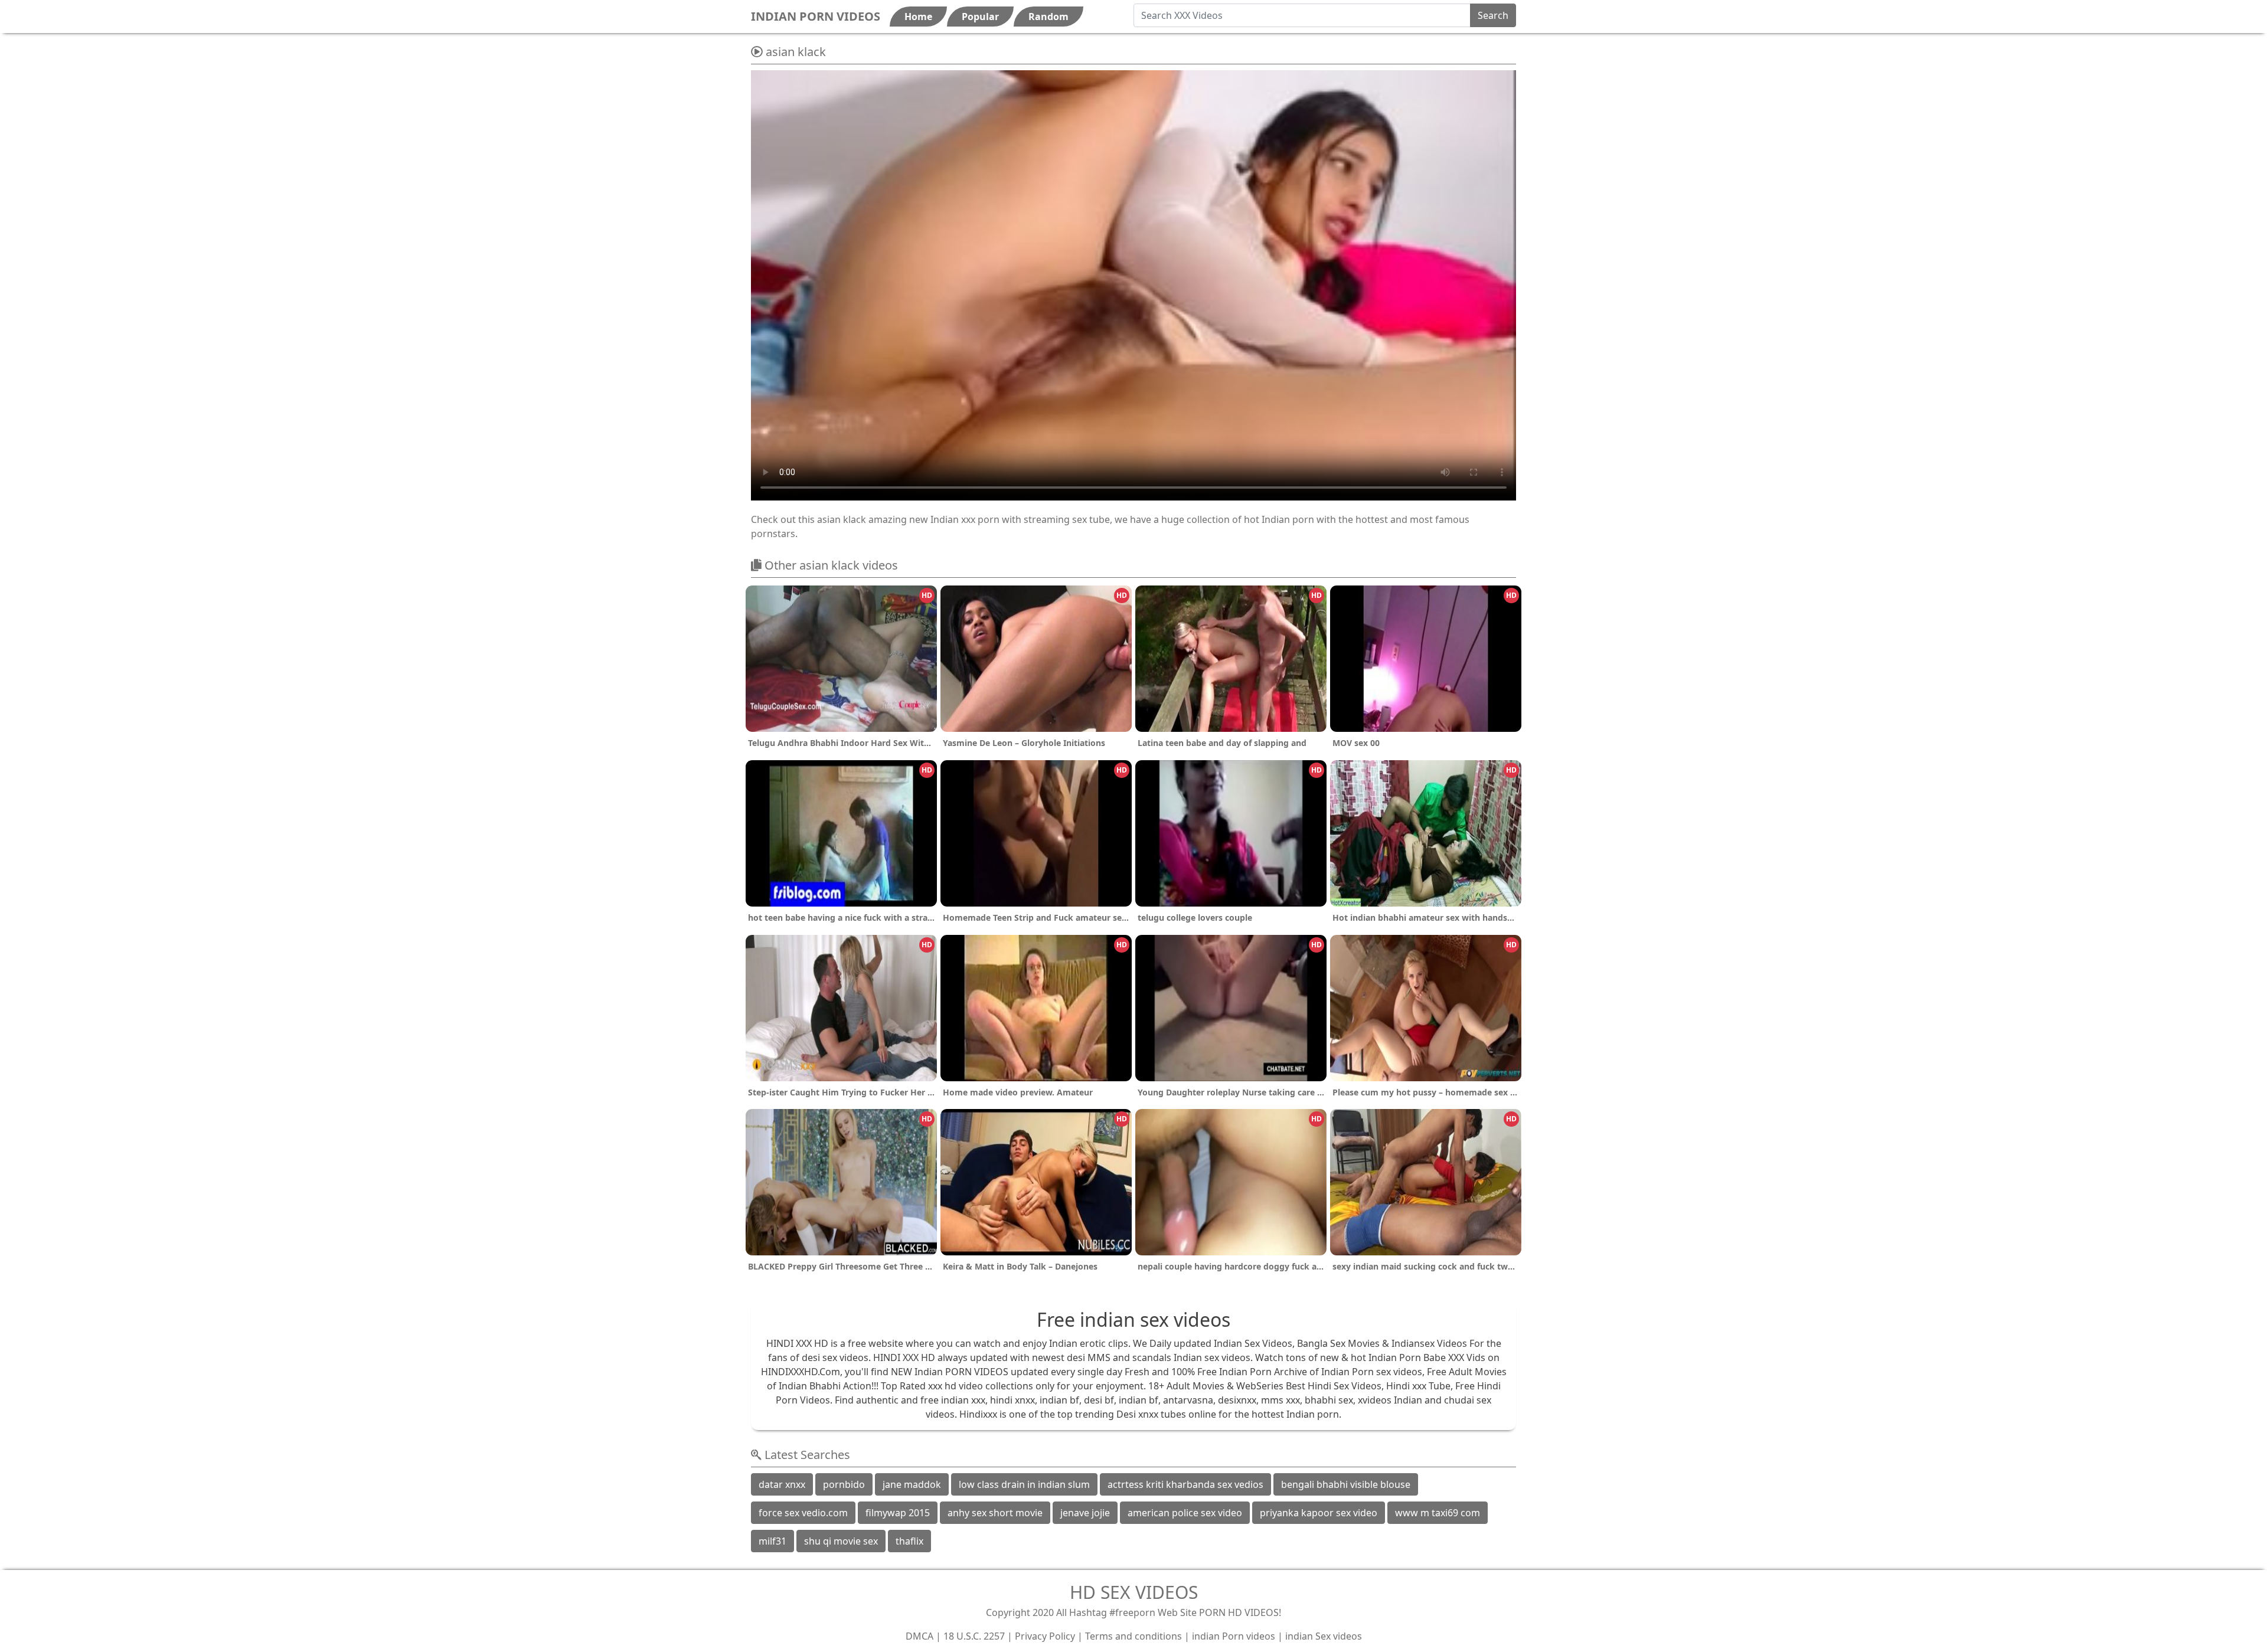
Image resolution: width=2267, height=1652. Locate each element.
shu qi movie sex (841, 1541)
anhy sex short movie (995, 1513)
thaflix (909, 1541)
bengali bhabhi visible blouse (1346, 1484)
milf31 (772, 1541)
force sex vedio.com (803, 1513)
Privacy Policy (1045, 1636)
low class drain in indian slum (1024, 1484)
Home (918, 17)
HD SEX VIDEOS (1134, 1592)
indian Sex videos (1324, 1636)
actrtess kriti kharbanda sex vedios (1185, 1484)
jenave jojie (1085, 1513)
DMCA (919, 1636)
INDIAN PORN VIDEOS (816, 16)
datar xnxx (782, 1484)
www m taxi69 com (1438, 1513)
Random (1048, 17)
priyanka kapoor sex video (1319, 1513)
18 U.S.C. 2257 (974, 1636)
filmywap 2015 (898, 1513)
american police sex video (1185, 1513)
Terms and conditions (1133, 1636)
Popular (980, 17)
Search (1493, 15)
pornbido (844, 1484)
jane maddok (912, 1484)
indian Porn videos (1234, 1636)
